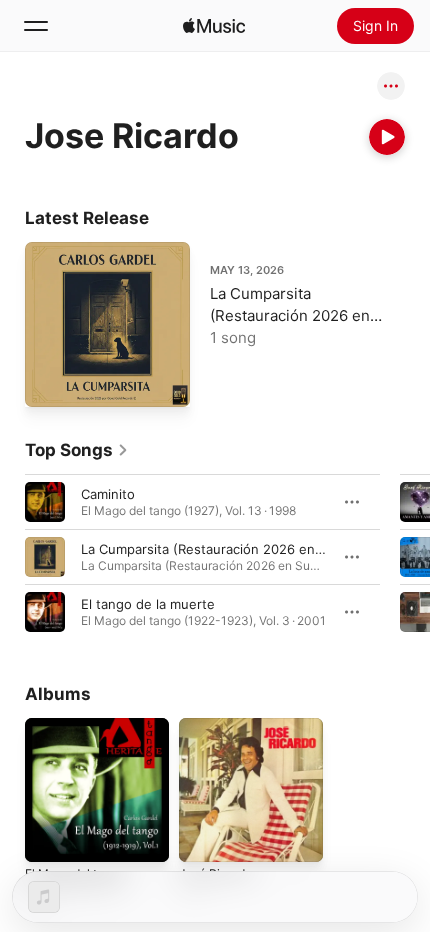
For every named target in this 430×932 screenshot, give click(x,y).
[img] (214, 26)
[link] (77, 450)
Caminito (108, 494)
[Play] (387, 137)
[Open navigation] (36, 26)
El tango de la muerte (148, 604)
